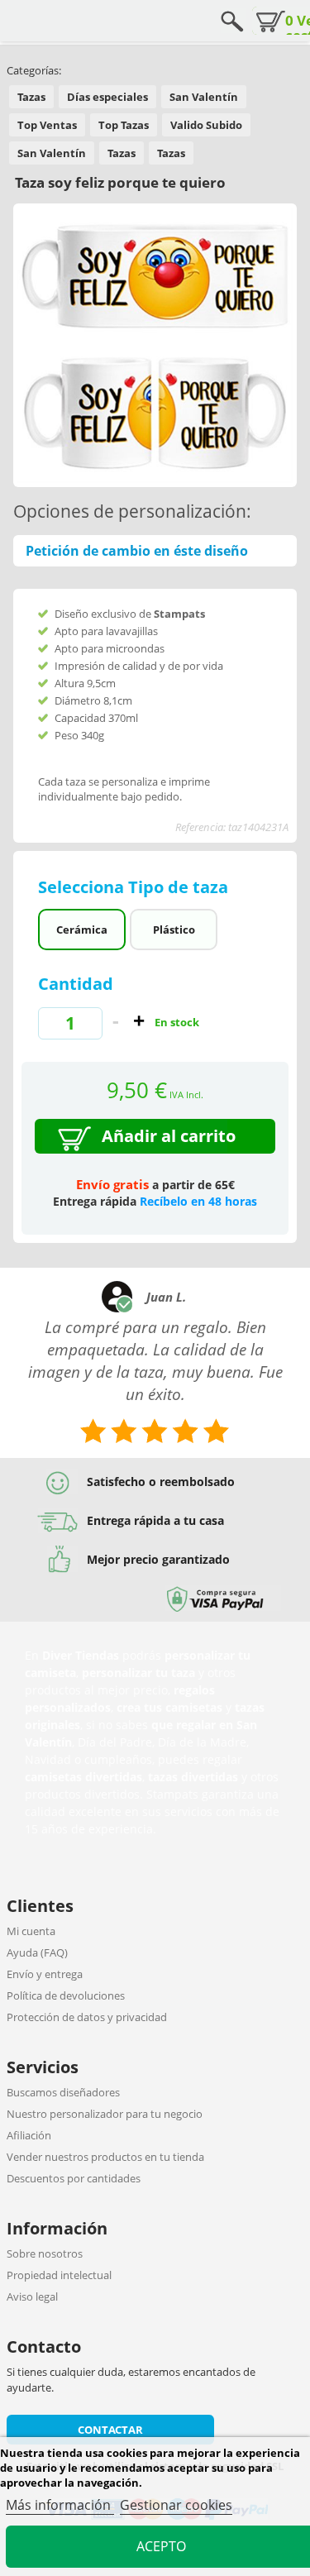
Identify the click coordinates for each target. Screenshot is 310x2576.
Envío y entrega (45, 1974)
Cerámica (82, 930)
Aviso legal (32, 2296)
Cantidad (76, 984)
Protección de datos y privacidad (87, 2017)
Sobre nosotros (45, 2253)
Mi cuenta (31, 1931)
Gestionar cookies (176, 2505)
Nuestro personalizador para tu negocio (105, 2114)
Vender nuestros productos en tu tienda (105, 2157)
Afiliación (29, 2135)
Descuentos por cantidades (74, 2178)
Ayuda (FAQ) (37, 1952)
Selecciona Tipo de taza (135, 887)
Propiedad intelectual (59, 2275)
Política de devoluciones (66, 1995)
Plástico (174, 930)
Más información (60, 2505)
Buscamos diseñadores (63, 2092)
